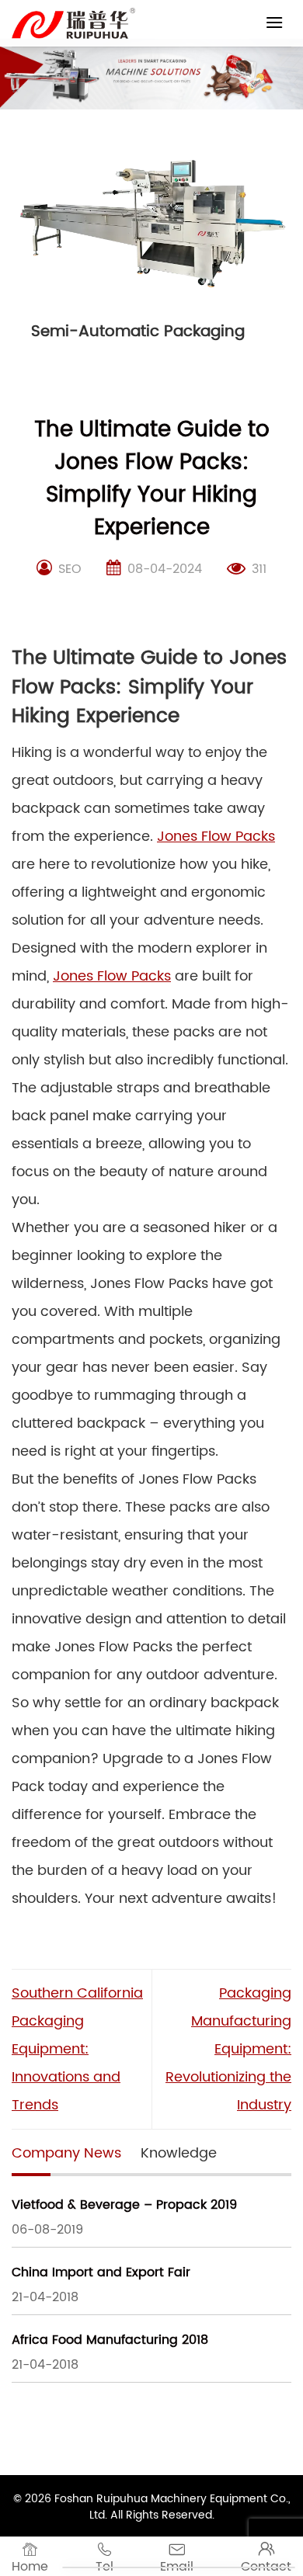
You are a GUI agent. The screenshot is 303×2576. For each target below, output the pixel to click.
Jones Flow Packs (216, 837)
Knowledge (179, 2153)
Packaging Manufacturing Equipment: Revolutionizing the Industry (228, 2049)
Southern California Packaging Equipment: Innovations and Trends (77, 2049)
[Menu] (274, 22)
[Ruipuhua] (73, 23)
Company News (66, 2153)
